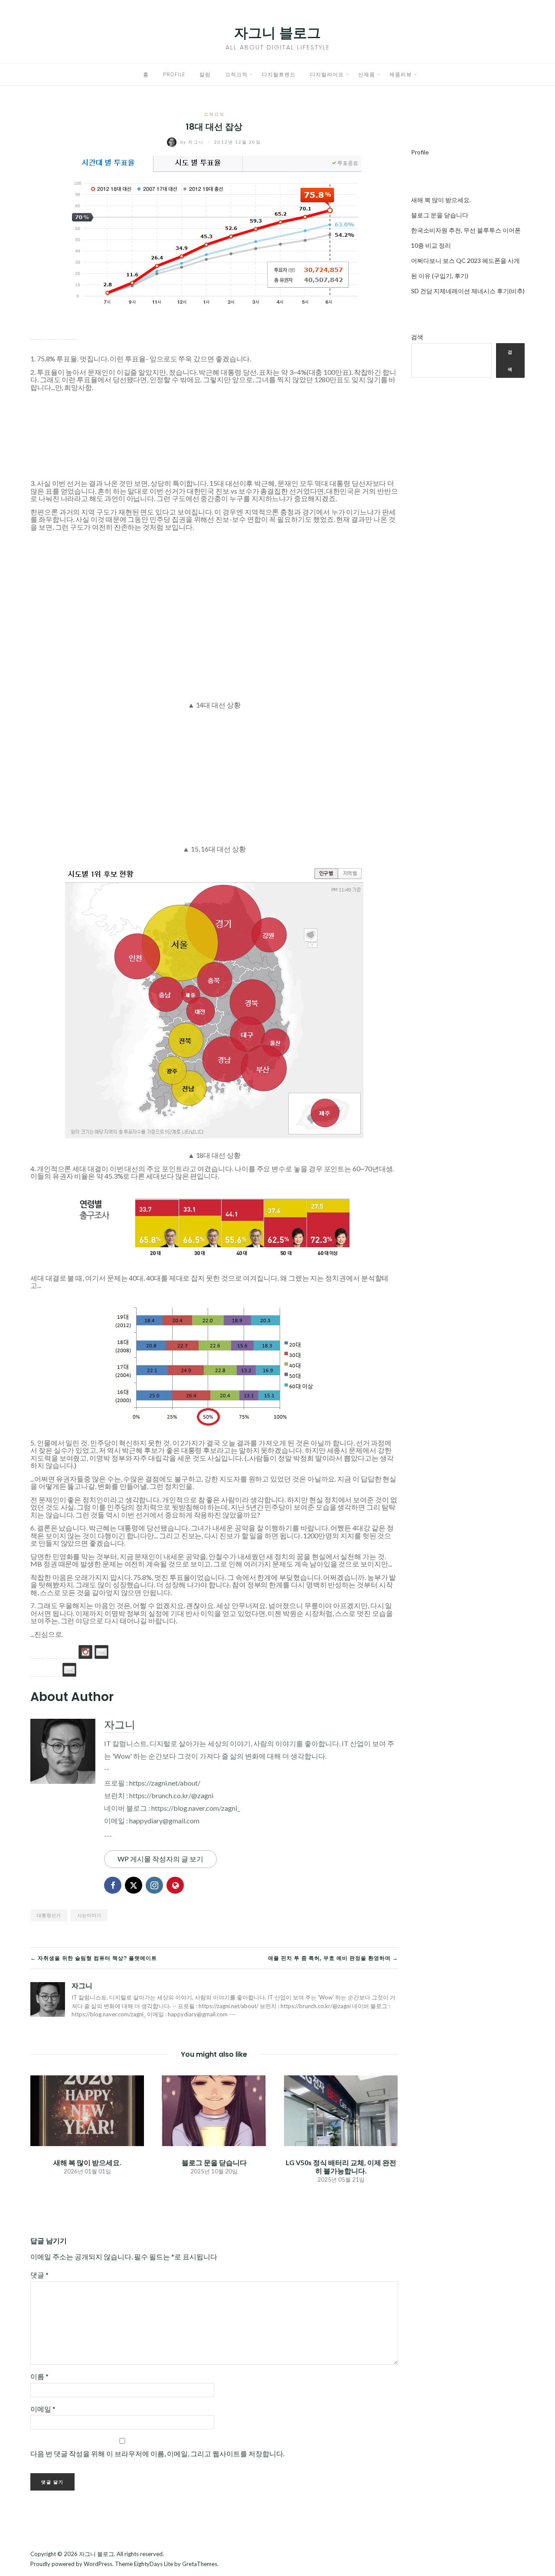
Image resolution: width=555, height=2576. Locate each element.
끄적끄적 (236, 74)
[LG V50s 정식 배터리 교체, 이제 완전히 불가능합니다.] (341, 2109)
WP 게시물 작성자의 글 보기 (160, 1859)
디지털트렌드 (279, 74)
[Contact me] (101, 1652)
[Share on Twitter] (53, 333)
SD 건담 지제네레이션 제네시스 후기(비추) (468, 291)
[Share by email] (69, 333)
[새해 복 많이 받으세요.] (87, 2109)
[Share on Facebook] (37, 333)
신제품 (367, 74)
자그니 (193, 142)
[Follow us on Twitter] (53, 1652)
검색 (417, 337)
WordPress (98, 2564)
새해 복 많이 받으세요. (87, 2162)
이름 (39, 2376)
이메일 (43, 2409)
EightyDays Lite (153, 2564)
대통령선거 (49, 1915)
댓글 (39, 2275)
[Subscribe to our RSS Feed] (69, 1652)
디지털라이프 (327, 74)
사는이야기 (89, 1915)
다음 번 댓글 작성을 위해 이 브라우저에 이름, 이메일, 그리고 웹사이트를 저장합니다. (157, 2453)
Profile (174, 74)
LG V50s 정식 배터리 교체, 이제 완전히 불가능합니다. (341, 2166)
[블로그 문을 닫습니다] (214, 2109)
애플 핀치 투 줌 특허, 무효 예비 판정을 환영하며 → (333, 1958)
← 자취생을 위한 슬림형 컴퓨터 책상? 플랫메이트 (94, 1958)
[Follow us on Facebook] (37, 1652)
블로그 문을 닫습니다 (214, 2162)
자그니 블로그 (277, 33)
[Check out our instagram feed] (85, 1652)
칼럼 (205, 74)
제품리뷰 (401, 74)
